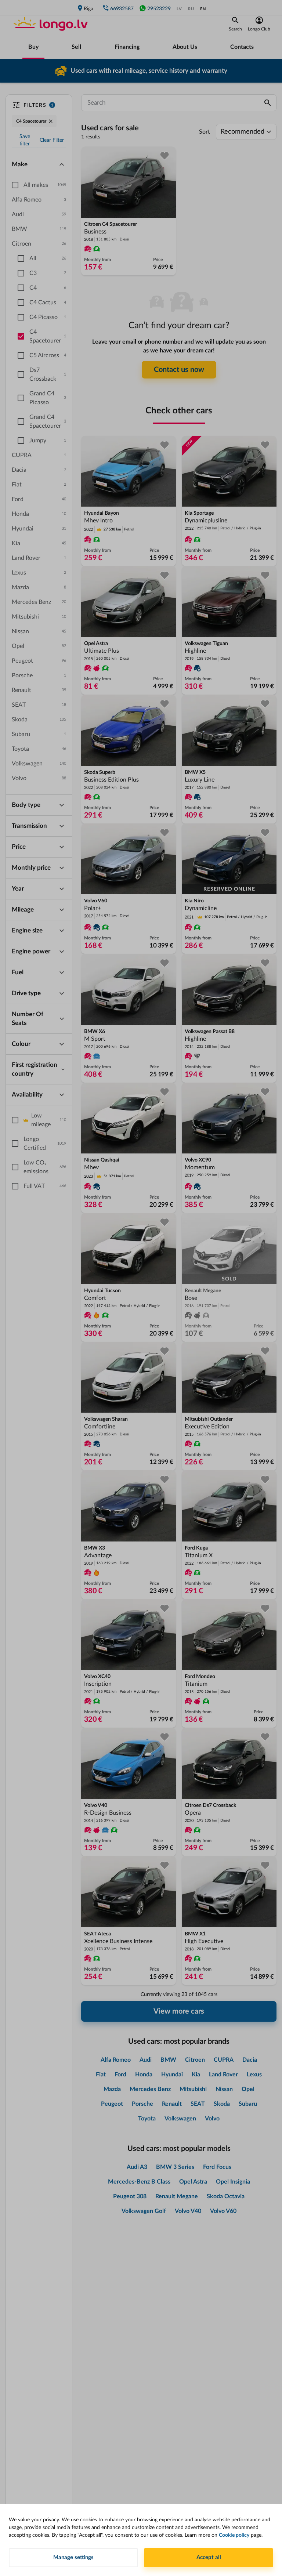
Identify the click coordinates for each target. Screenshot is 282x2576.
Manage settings (73, 2557)
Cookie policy (234, 2535)
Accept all (209, 2557)
